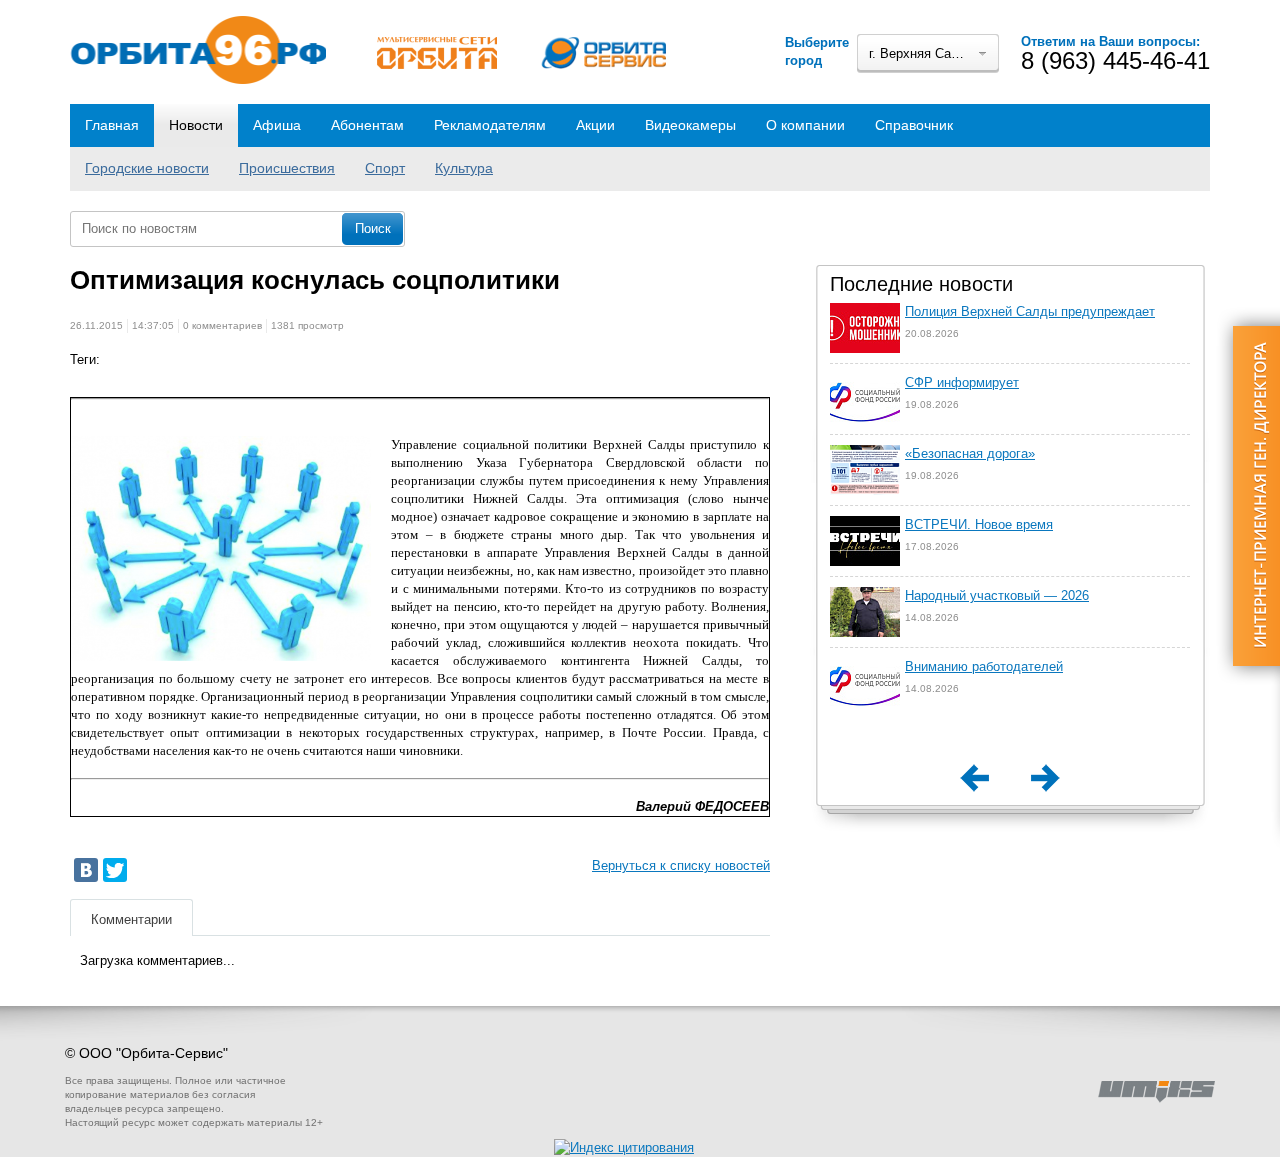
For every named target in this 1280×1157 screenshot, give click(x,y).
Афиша (277, 125)
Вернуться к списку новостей (681, 865)
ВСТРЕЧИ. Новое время (979, 524)
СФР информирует (962, 382)
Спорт (385, 168)
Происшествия (287, 168)
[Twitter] (115, 870)
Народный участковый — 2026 (997, 595)
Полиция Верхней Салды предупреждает (1030, 311)
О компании (805, 125)
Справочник (914, 125)
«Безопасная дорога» (970, 453)
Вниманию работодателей (984, 666)
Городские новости (147, 168)
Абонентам (367, 125)
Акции (595, 125)
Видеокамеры (690, 125)
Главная (112, 125)
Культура (464, 168)
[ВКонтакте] (86, 870)
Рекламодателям (490, 125)
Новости (196, 125)
